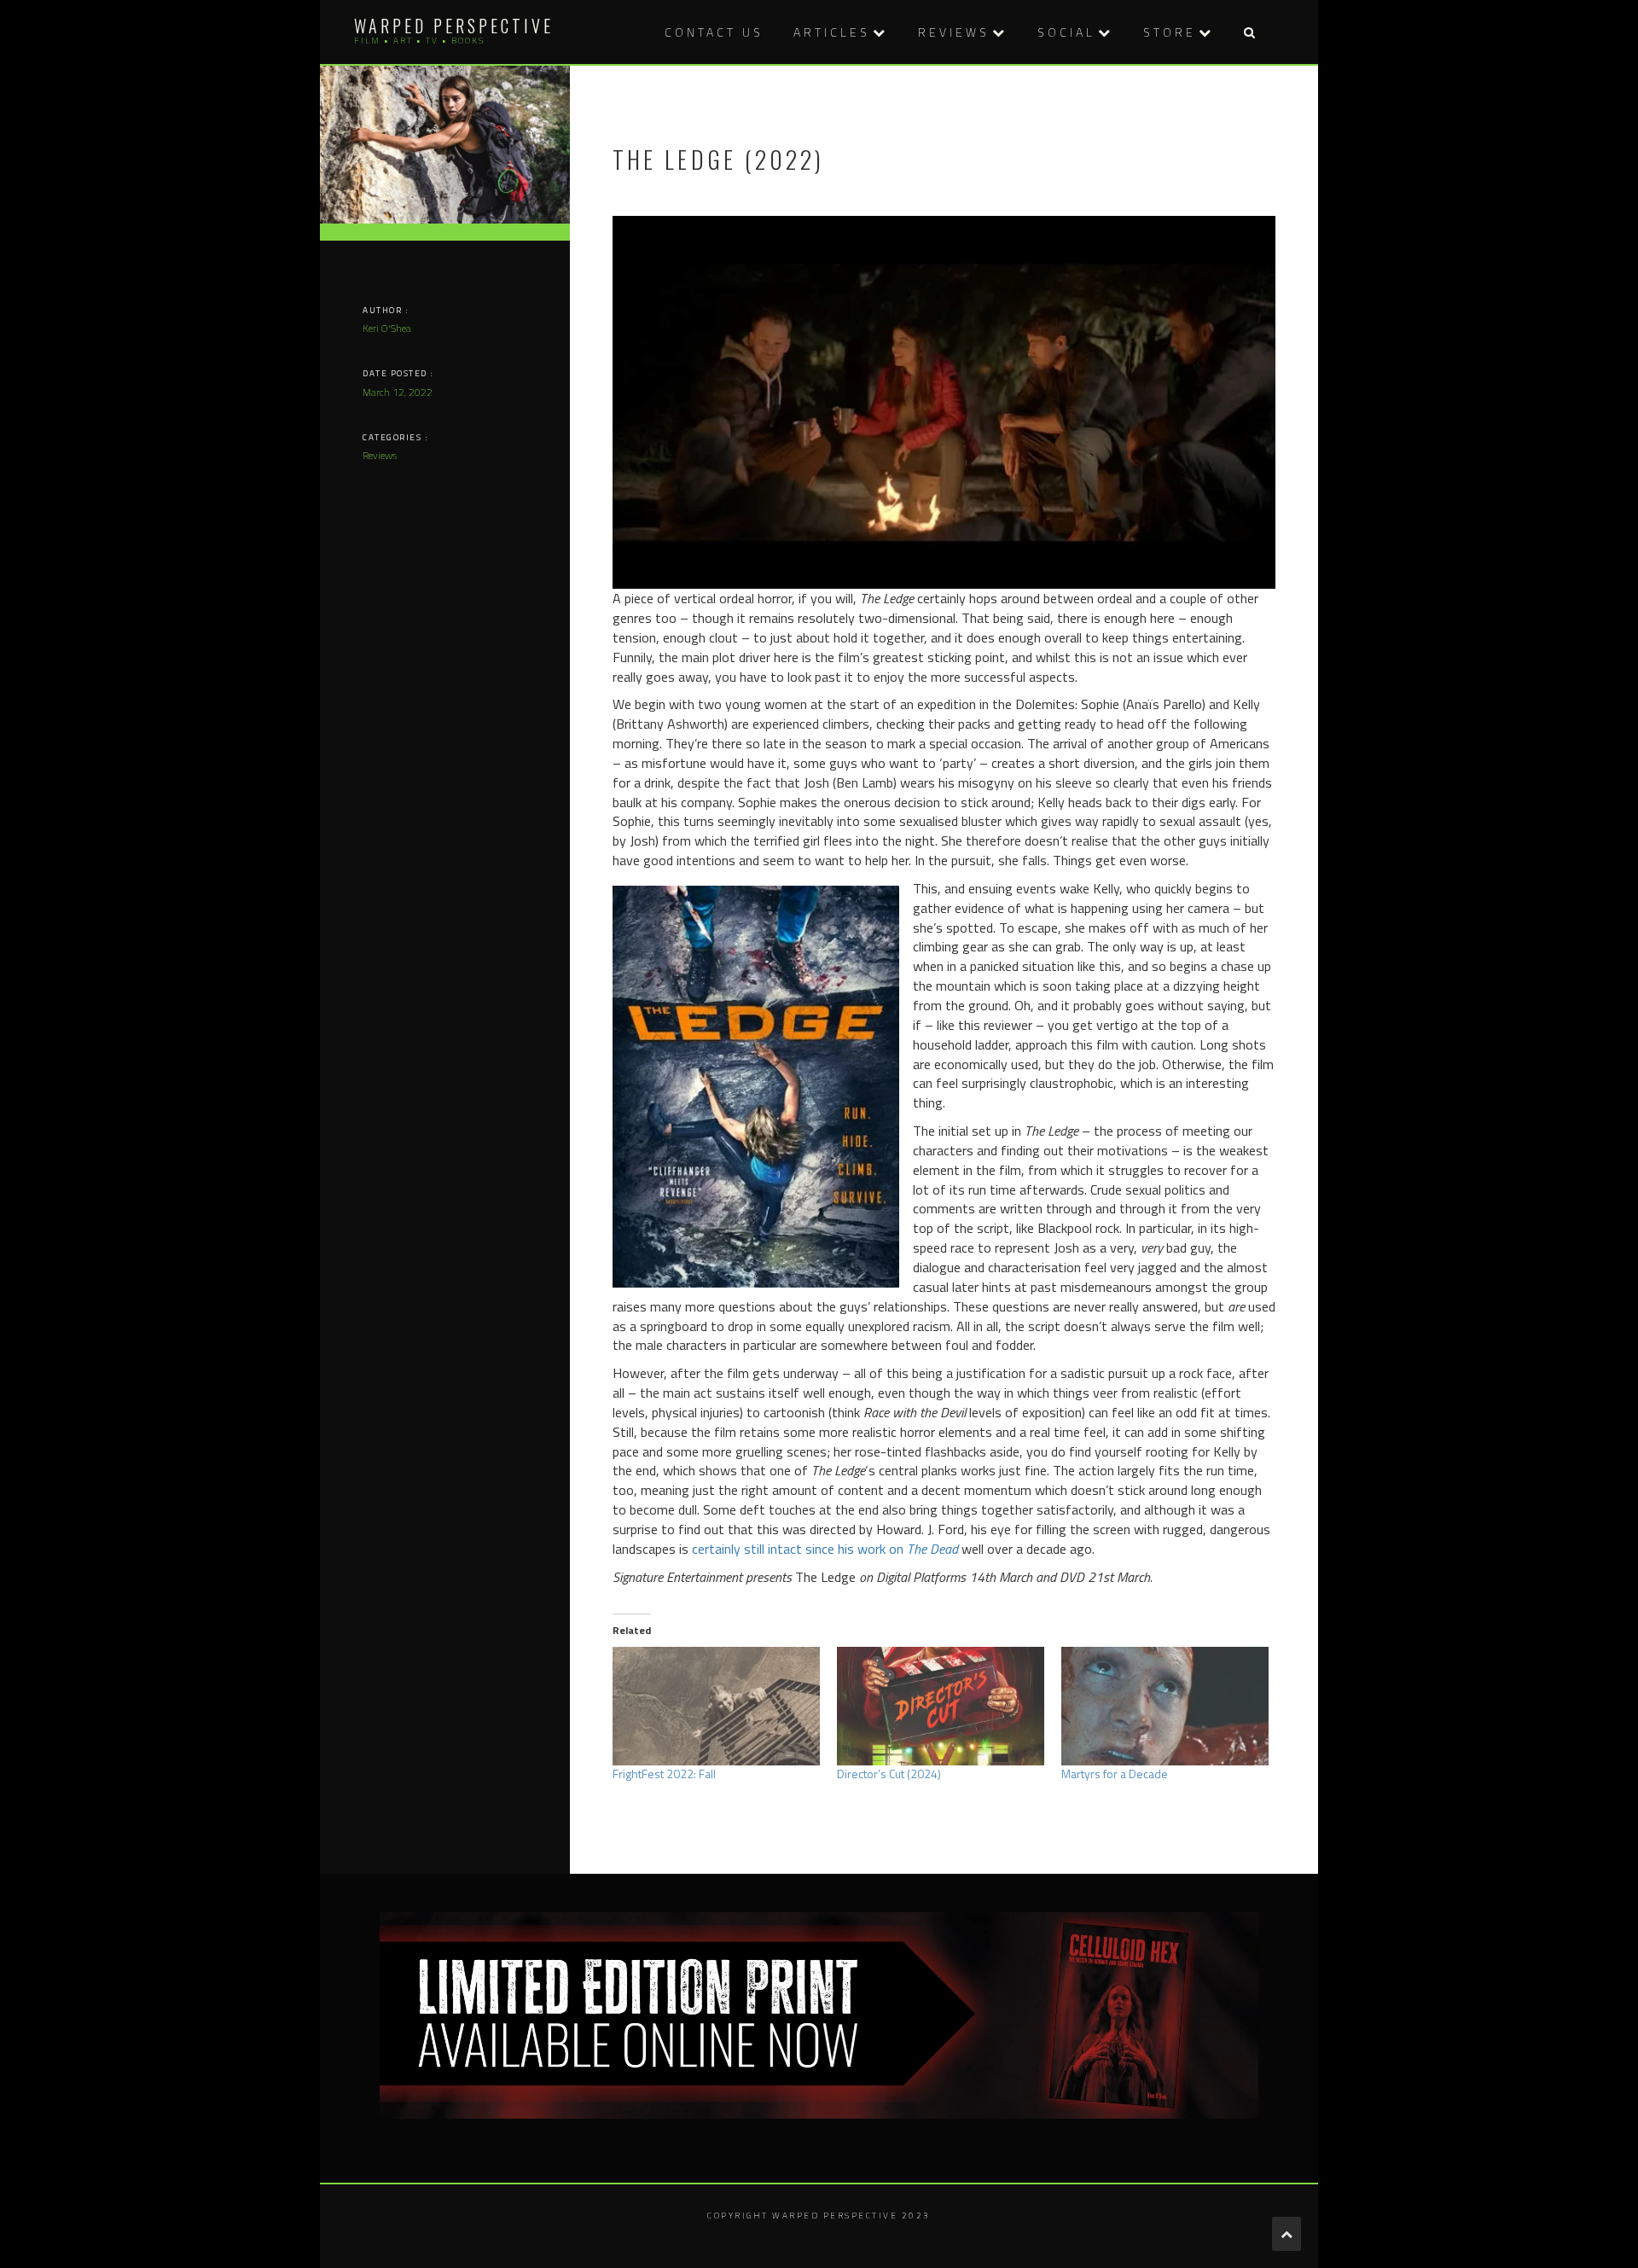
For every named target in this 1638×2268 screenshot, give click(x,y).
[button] (1249, 32)
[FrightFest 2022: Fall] (716, 1706)
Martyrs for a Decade (1115, 1774)
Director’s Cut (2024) (889, 1774)
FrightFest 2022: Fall (664, 1774)
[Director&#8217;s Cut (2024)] (941, 1706)
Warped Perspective (454, 26)
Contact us (714, 32)
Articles (832, 32)
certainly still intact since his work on (825, 1549)
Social (1066, 32)
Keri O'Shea (387, 328)
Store (1170, 32)
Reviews (954, 32)
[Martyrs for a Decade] (1165, 1706)
